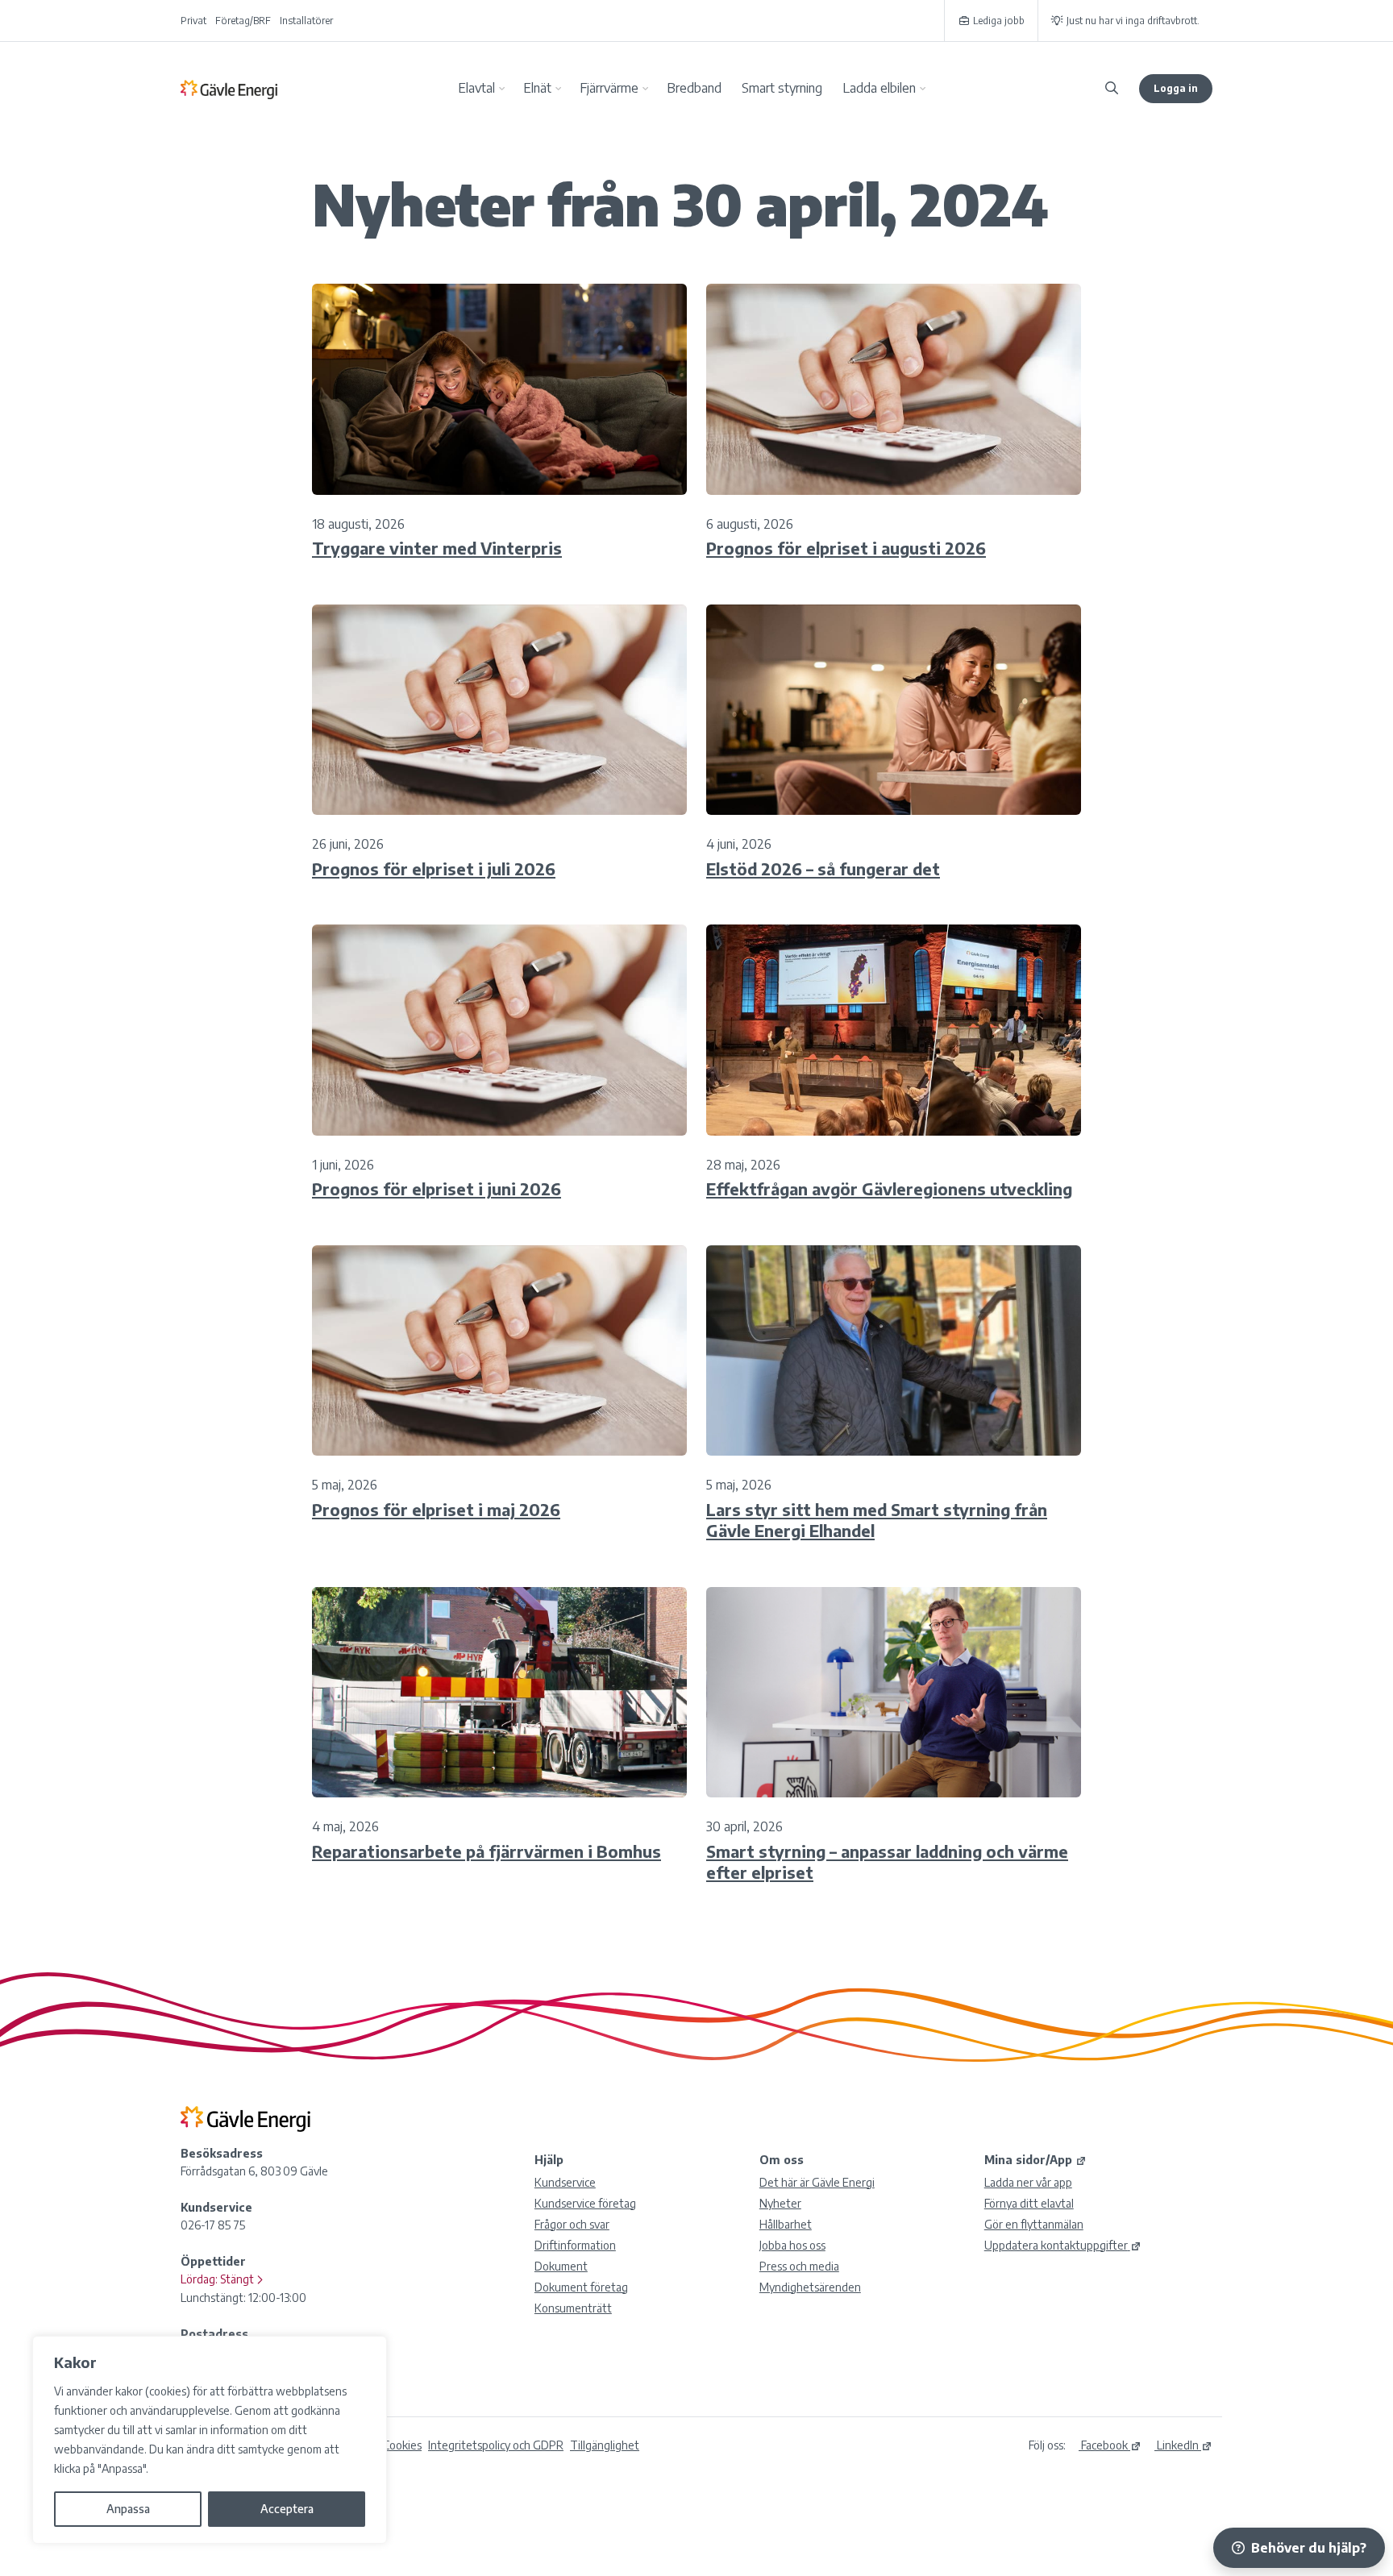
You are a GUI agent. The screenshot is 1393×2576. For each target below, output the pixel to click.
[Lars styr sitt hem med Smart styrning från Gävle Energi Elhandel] (894, 1351)
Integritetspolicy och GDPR (496, 2445)
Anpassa (128, 2509)
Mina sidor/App (1028, 2160)
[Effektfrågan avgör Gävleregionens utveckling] (894, 1030)
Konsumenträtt (573, 2308)
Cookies (402, 2445)
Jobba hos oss (792, 2245)
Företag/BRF (243, 21)
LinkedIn (1177, 2445)
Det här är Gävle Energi (817, 2182)
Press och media (799, 2266)
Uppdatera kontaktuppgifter (1056, 2245)
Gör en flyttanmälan (1034, 2224)
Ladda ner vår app (1028, 2182)
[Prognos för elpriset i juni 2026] (499, 1030)
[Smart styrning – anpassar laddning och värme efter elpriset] (894, 1693)
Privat (193, 21)
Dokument (561, 2266)
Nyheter (780, 2203)
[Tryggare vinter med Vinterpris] (499, 389)
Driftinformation (575, 2245)
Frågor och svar (572, 2224)
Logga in (1176, 88)
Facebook (1103, 2445)
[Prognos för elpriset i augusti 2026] (894, 389)
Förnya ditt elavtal (1029, 2203)
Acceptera (287, 2509)
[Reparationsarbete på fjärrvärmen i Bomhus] (499, 1693)
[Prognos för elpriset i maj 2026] (499, 1351)
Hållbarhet (786, 2224)
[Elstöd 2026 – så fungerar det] (894, 710)
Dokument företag (581, 2287)
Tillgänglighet (605, 2445)
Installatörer (306, 21)
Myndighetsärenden (810, 2287)
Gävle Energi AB (229, 89)
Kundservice (565, 2182)
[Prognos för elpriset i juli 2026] (499, 710)
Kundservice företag (585, 2203)
